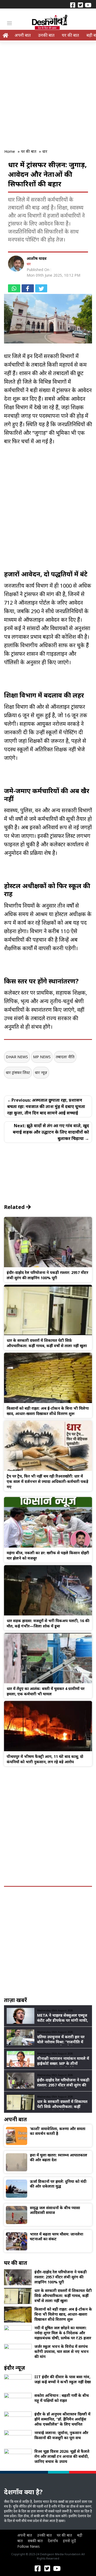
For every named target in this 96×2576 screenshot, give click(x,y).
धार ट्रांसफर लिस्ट (18, 1072)
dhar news (17, 1057)
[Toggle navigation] (9, 23)
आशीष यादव (37, 258)
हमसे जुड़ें (69, 2541)
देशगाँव (53, 2541)
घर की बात (70, 35)
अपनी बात (23, 35)
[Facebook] (73, 5)
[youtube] (88, 5)
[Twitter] (80, 5)
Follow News (29, 2546)
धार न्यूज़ (41, 1072)
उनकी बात (46, 35)
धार (29, 264)
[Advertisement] (48, 92)
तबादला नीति (65, 1057)
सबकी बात (35, 2541)
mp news (42, 1057)
